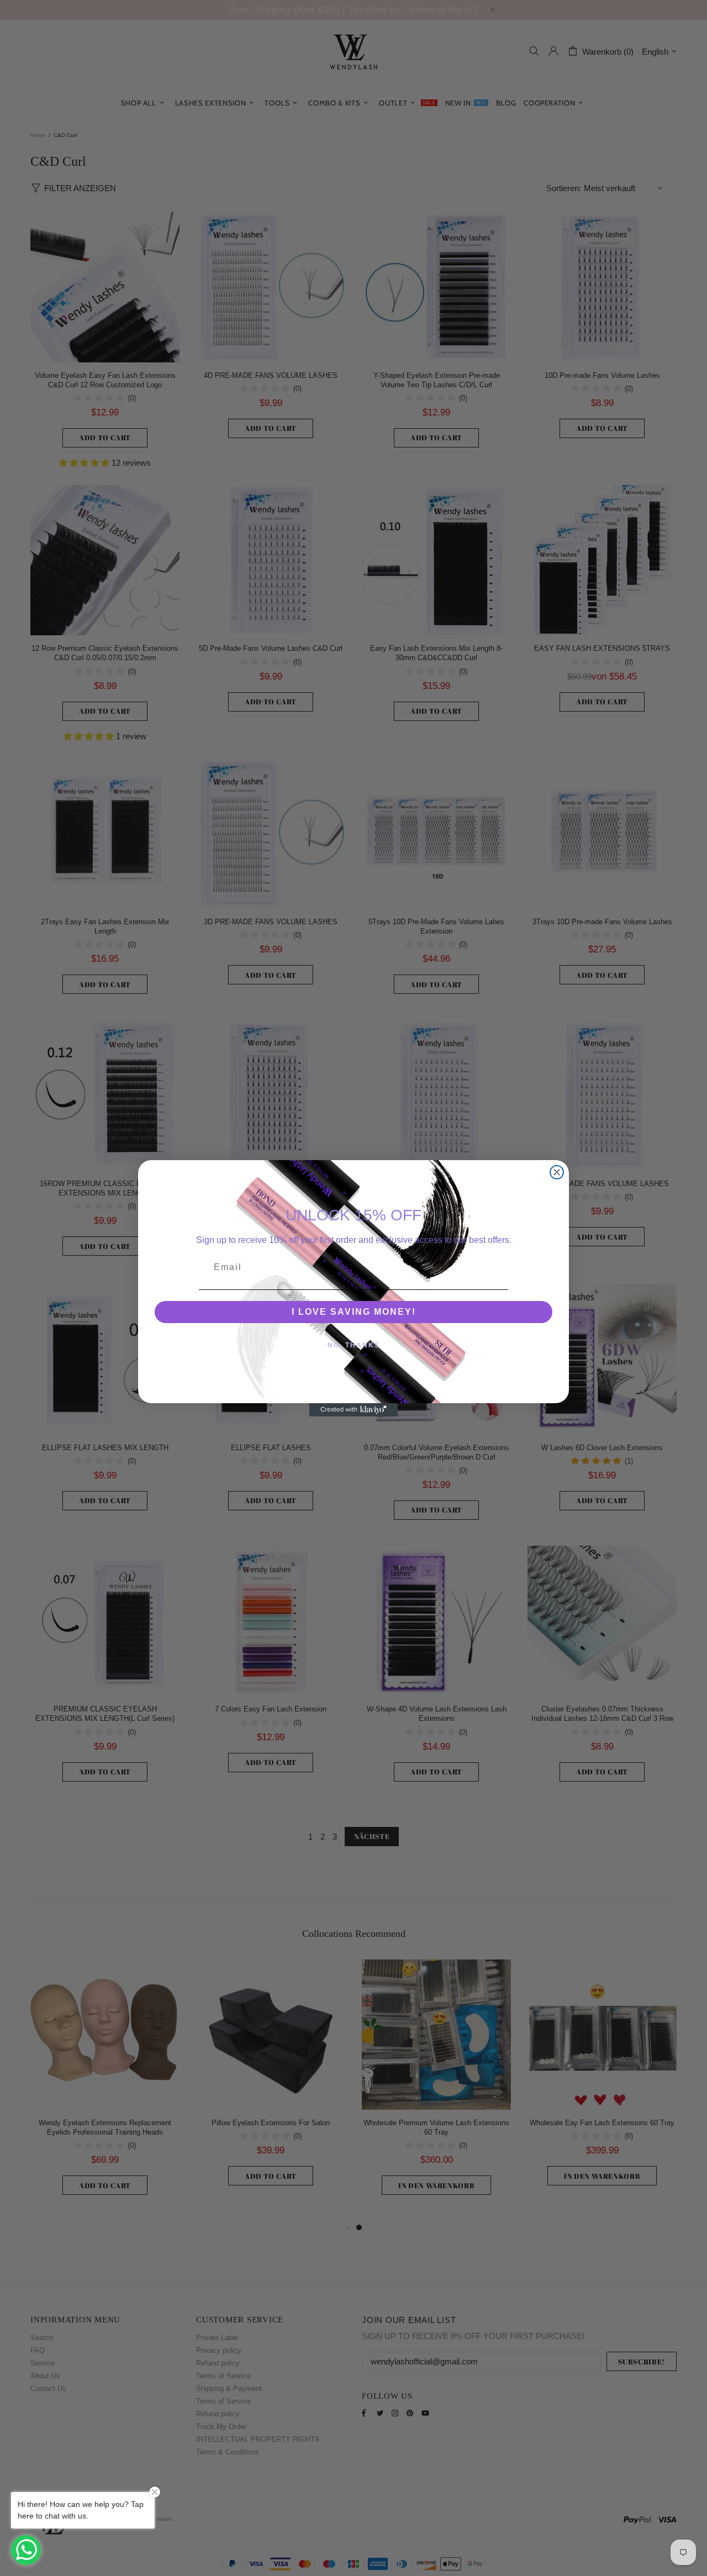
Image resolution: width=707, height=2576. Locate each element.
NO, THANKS (354, 1345)
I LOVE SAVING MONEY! (354, 1312)
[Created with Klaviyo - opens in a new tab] (353, 1410)
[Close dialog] (557, 1172)
